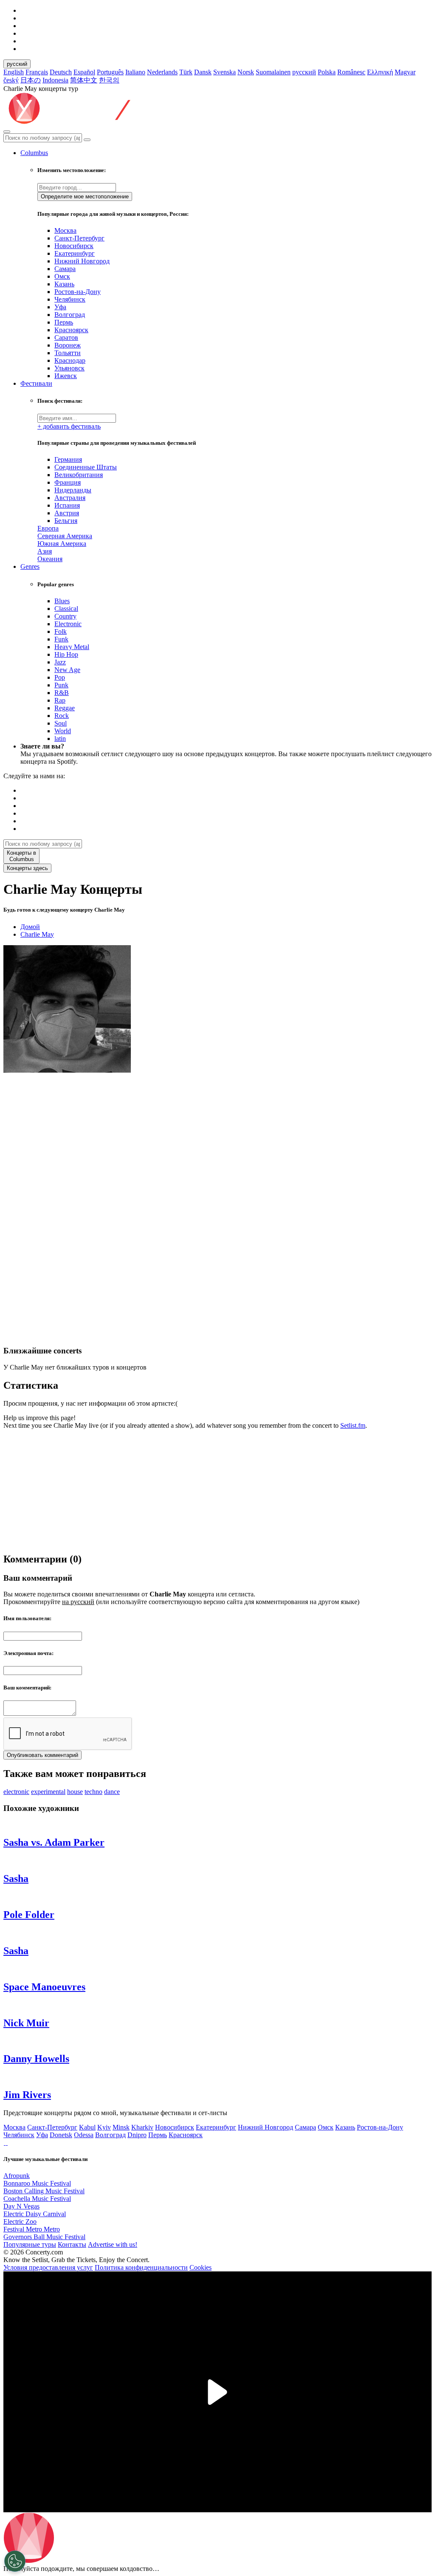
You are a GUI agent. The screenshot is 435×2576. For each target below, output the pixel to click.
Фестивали (36, 383)
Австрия (67, 513)
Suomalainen (273, 72)
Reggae (65, 708)
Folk (61, 631)
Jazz (60, 662)
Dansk (203, 72)
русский (17, 64)
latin (60, 739)
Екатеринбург (75, 253)
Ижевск (66, 376)
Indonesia (55, 80)
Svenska (225, 72)
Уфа (60, 307)
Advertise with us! (113, 2244)
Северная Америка (65, 536)
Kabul (87, 2127)
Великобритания (79, 475)
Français (37, 72)
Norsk (246, 72)
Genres (30, 566)
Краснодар (70, 360)
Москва (65, 230)
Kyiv (104, 2127)
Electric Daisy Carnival (35, 2214)
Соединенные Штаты (86, 467)
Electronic (68, 624)
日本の (31, 80)
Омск (62, 276)
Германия (68, 459)
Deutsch (61, 72)
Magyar (405, 72)
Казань (64, 284)
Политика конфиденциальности (141, 2267)
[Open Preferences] (15, 2561)
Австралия (70, 498)
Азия (45, 551)
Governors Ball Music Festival (44, 2237)
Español (84, 72)
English (14, 72)
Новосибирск (74, 246)
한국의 (109, 80)
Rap (60, 700)
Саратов (66, 338)
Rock (62, 716)
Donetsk (61, 2135)
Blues (62, 601)
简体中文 (84, 80)
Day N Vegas (21, 2206)
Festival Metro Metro (32, 2229)
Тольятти (68, 353)
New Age (67, 670)
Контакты (72, 2244)
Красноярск (71, 330)
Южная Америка (62, 544)
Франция (68, 482)
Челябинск (70, 299)
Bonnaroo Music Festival (37, 2183)
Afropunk (17, 2176)
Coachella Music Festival (37, 2199)
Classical (66, 609)
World (63, 731)
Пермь (64, 322)
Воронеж (68, 345)
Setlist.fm (353, 1425)
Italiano (135, 72)
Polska (327, 72)
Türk (186, 72)
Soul (61, 723)
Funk (61, 639)
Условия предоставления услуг (48, 2267)
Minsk (121, 2127)
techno (93, 1792)
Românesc (351, 72)
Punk (61, 685)
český (11, 80)
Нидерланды (73, 490)
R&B (62, 693)
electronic (16, 1792)
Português (110, 72)
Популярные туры (30, 2244)
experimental (48, 1792)
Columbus (34, 153)
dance (112, 1792)
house (75, 1792)
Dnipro (137, 2135)
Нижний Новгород (82, 261)
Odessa (84, 2135)
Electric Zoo (20, 2222)
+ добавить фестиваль (69, 426)
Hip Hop (66, 654)
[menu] (7, 132)
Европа (48, 528)
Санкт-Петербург (79, 238)
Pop (60, 677)
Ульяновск (69, 368)
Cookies (201, 2267)
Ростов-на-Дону (78, 292)
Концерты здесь (27, 868)
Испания (67, 505)
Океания (50, 559)
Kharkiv (142, 2127)
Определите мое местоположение (85, 196)
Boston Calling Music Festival (44, 2191)
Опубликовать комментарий (42, 1755)
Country (65, 616)
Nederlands (162, 72)
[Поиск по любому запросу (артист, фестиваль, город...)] (87, 140)
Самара (65, 269)
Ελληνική (380, 72)
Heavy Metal (72, 647)
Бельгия (66, 521)
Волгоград (70, 315)
